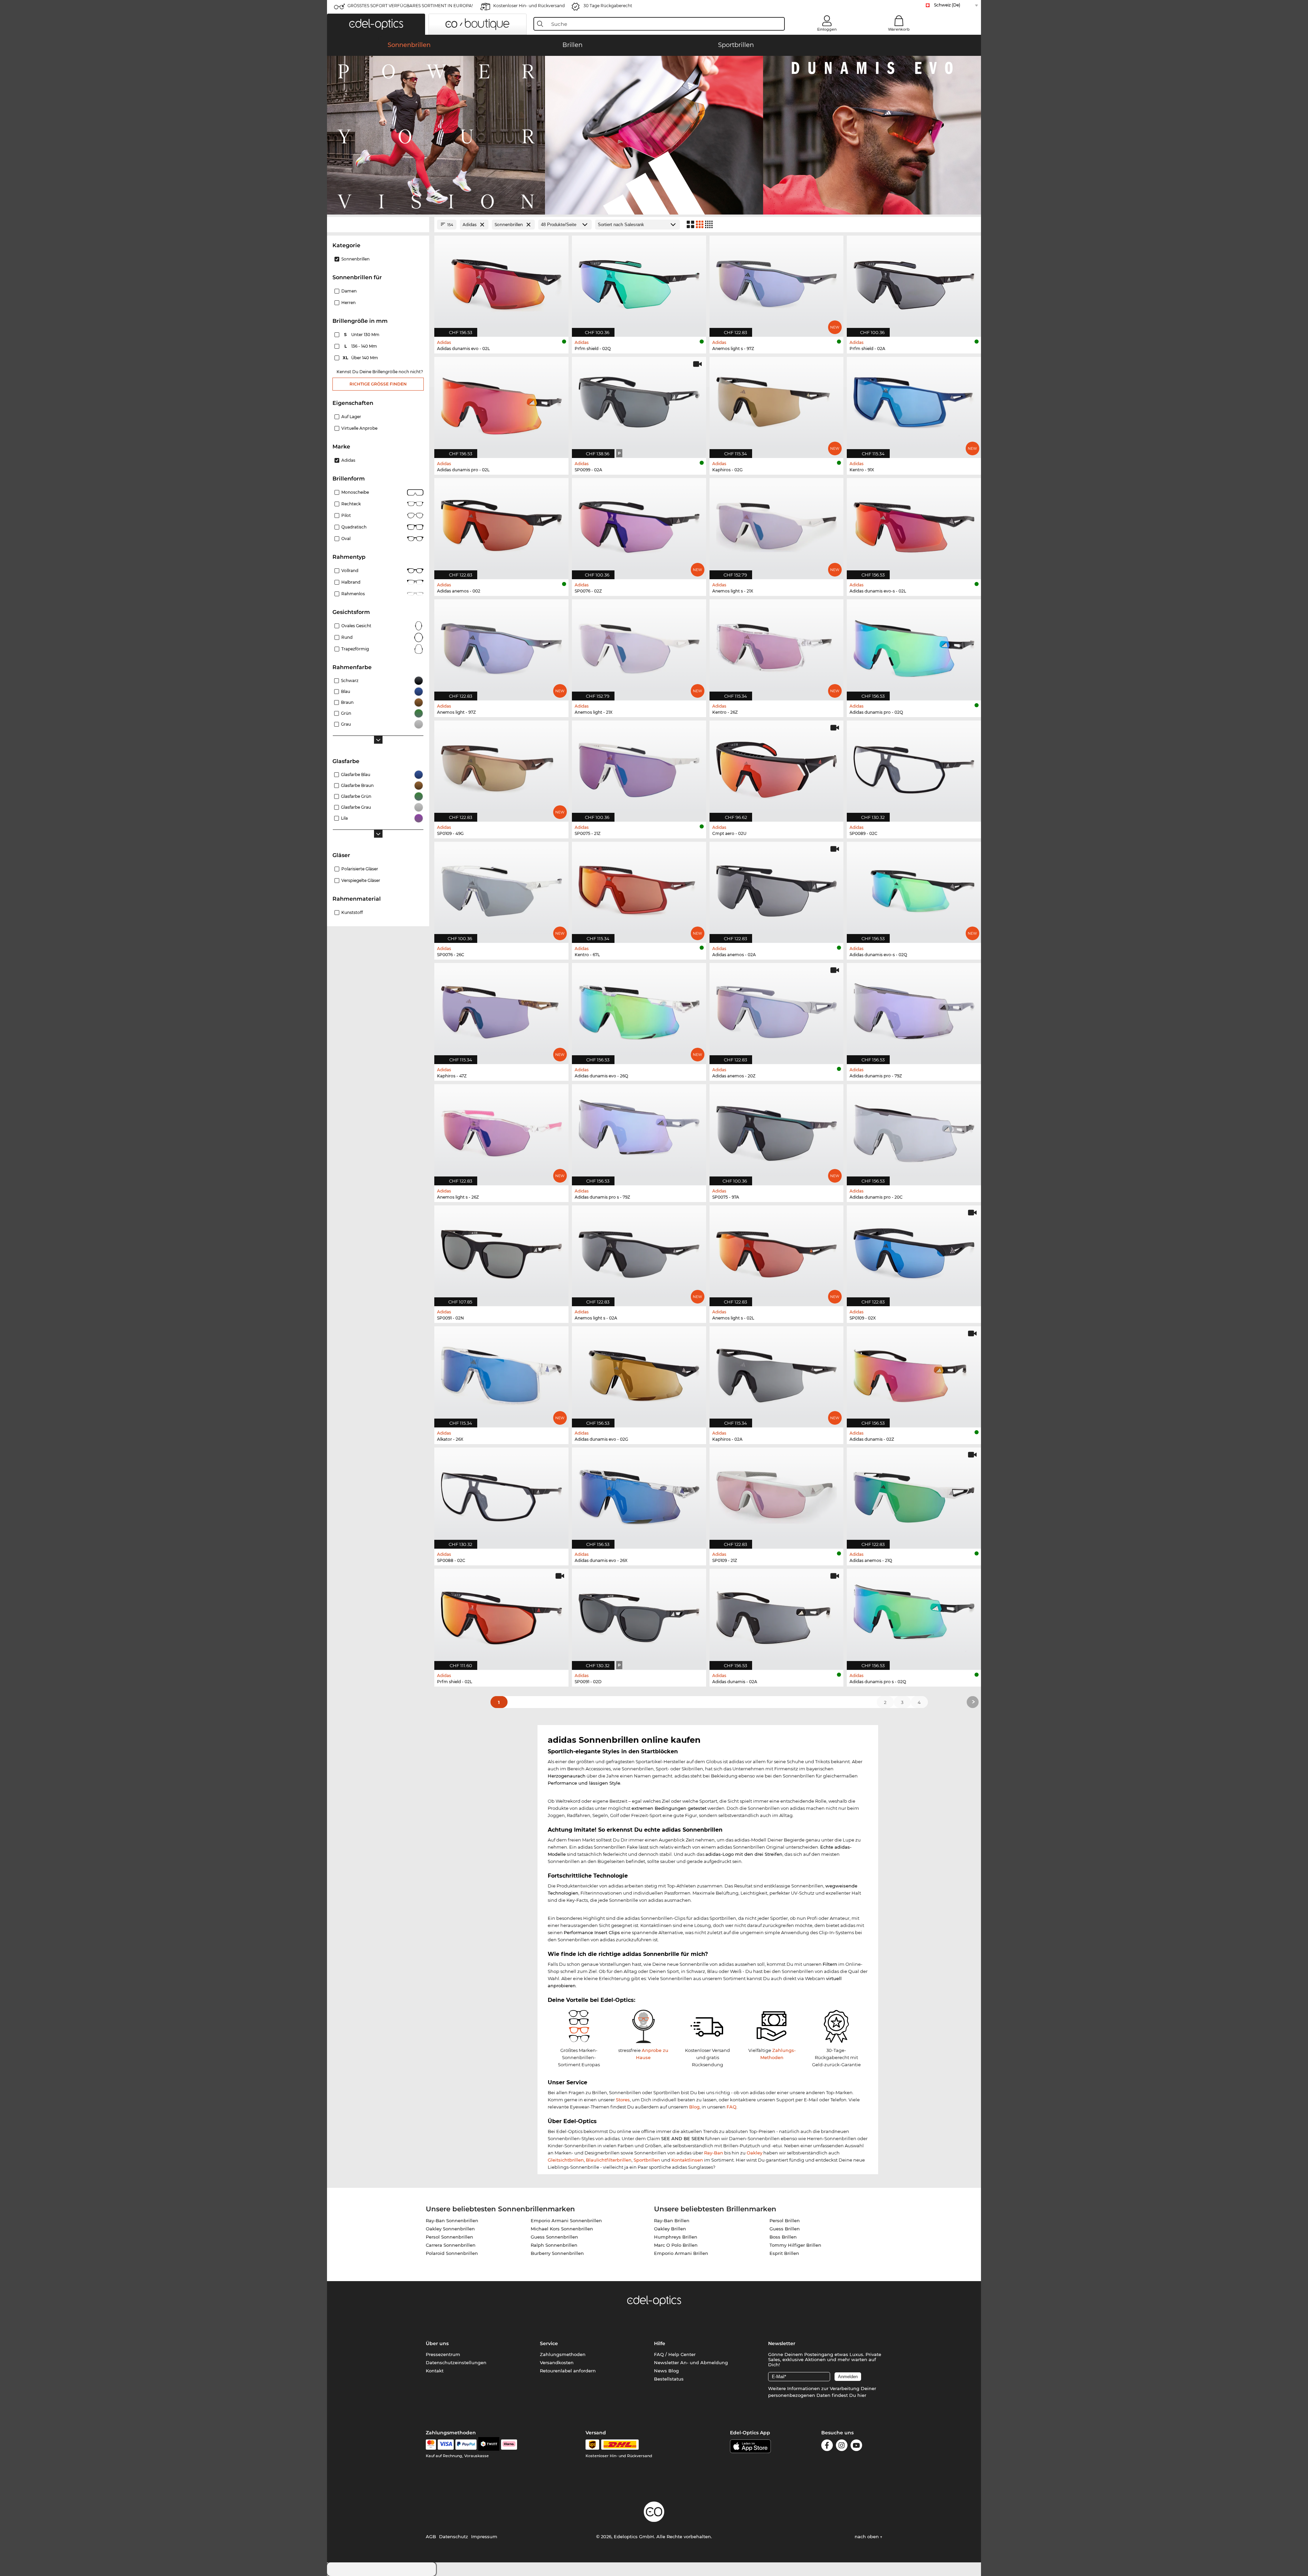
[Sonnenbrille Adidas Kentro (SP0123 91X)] (914, 404)
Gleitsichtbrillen (566, 2160)
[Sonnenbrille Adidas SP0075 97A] (777, 1131)
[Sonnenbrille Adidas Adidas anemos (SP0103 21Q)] (914, 1495)
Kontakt (435, 2371)
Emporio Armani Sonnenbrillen (566, 2221)
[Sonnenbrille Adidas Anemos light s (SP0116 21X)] (777, 525)
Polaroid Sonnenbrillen (452, 2253)
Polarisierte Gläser (360, 869)
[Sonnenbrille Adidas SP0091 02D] (639, 1616)
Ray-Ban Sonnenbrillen (452, 2221)
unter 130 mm (362, 335)
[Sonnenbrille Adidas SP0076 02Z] (639, 525)
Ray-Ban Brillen (672, 2221)
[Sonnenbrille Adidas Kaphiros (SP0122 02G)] (777, 404)
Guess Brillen (785, 2229)
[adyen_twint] (489, 2445)
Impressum (484, 2537)
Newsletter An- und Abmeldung (691, 2362)
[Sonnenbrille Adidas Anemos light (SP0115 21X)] (639, 646)
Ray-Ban (714, 2153)
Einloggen (827, 29)
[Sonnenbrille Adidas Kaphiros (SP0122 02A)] (777, 1373)
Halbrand (351, 582)
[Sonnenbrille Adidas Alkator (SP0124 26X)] (501, 1373)
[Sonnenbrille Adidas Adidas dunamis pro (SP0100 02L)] (501, 404)
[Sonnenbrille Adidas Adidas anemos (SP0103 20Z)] (777, 1010)
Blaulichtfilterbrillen (609, 2160)
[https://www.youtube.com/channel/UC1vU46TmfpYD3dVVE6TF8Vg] (856, 2446)
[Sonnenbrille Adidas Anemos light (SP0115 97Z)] (501, 646)
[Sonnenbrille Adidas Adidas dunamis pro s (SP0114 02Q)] (914, 1616)
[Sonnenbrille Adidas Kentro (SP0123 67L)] (639, 889)
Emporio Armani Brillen (681, 2253)
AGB (431, 2537)
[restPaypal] (466, 2445)
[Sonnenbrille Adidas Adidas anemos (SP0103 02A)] (777, 889)
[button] (376, 24)
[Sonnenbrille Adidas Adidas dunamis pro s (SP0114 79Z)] (639, 1131)
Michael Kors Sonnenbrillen (562, 2229)
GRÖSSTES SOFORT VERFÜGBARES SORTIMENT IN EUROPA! (410, 6)
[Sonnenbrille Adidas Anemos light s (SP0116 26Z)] (501, 1131)
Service (549, 2343)
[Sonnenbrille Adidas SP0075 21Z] (639, 768)
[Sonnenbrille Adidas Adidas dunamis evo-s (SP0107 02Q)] (914, 889)
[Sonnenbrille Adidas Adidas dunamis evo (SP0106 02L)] (501, 283)
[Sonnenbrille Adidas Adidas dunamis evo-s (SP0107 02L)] (914, 525)
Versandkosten (557, 2362)
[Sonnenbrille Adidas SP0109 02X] (914, 1252)
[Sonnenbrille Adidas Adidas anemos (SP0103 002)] (501, 525)
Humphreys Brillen (676, 2237)
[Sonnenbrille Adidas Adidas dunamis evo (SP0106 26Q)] (639, 1010)
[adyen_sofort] (509, 2445)
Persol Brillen (785, 2221)
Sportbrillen (647, 2160)
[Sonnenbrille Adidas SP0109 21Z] (777, 1495)
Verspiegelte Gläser (361, 880)
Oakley (754, 2153)
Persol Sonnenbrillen (449, 2237)
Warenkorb (899, 29)
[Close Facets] (378, 225)
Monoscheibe (355, 492)
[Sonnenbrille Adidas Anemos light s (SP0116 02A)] (639, 1252)
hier (862, 2395)
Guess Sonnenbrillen (554, 2237)
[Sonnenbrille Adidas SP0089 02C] (914, 768)
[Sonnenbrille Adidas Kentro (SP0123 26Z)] (777, 646)
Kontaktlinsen (687, 2160)
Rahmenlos (353, 594)
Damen (349, 291)
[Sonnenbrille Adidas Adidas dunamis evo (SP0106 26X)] (639, 1495)
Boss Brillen (783, 2237)
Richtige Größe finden (378, 384)
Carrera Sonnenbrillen (451, 2245)
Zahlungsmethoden (563, 2354)
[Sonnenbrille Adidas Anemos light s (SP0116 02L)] (777, 1252)
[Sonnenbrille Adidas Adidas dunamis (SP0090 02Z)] (914, 1373)
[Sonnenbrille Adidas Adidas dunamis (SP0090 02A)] (777, 1616)
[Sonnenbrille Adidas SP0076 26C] (501, 889)
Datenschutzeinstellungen (456, 2362)
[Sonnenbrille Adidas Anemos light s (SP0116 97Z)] (777, 283)
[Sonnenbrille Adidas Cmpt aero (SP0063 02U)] (777, 768)
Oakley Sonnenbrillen (450, 2229)
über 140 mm (361, 358)
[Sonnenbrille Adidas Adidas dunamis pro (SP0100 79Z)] (914, 1010)
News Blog (666, 2371)
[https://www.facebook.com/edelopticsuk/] (827, 2446)
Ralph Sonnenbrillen (554, 2245)
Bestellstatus (669, 2379)
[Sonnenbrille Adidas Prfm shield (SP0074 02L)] (501, 1616)
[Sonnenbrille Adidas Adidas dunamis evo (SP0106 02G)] (639, 1373)
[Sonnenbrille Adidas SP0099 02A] (639, 404)
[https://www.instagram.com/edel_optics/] (842, 2446)
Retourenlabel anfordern (568, 2371)
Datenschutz (454, 2537)
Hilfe (660, 2343)
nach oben (867, 2537)
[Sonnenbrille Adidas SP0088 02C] (501, 1495)
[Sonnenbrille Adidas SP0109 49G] (501, 768)
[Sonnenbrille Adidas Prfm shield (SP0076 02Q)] (639, 283)
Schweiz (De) (947, 5)
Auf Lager (351, 417)
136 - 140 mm (361, 346)
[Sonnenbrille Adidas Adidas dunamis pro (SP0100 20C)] (914, 1131)
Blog (694, 2107)
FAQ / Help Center (675, 2354)
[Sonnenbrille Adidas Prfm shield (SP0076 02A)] (914, 283)
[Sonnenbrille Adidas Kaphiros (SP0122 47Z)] (501, 1010)
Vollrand (350, 571)
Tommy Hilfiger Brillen (795, 2245)
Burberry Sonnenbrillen (557, 2253)
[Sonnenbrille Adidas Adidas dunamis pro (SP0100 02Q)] (914, 646)
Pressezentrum (443, 2354)
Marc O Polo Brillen (676, 2245)
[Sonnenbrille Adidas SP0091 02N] (501, 1252)
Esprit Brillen (784, 2253)
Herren (348, 303)
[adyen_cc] (431, 2445)
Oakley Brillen (670, 2229)
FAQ (731, 2107)
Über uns (437, 2343)
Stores (623, 2100)
